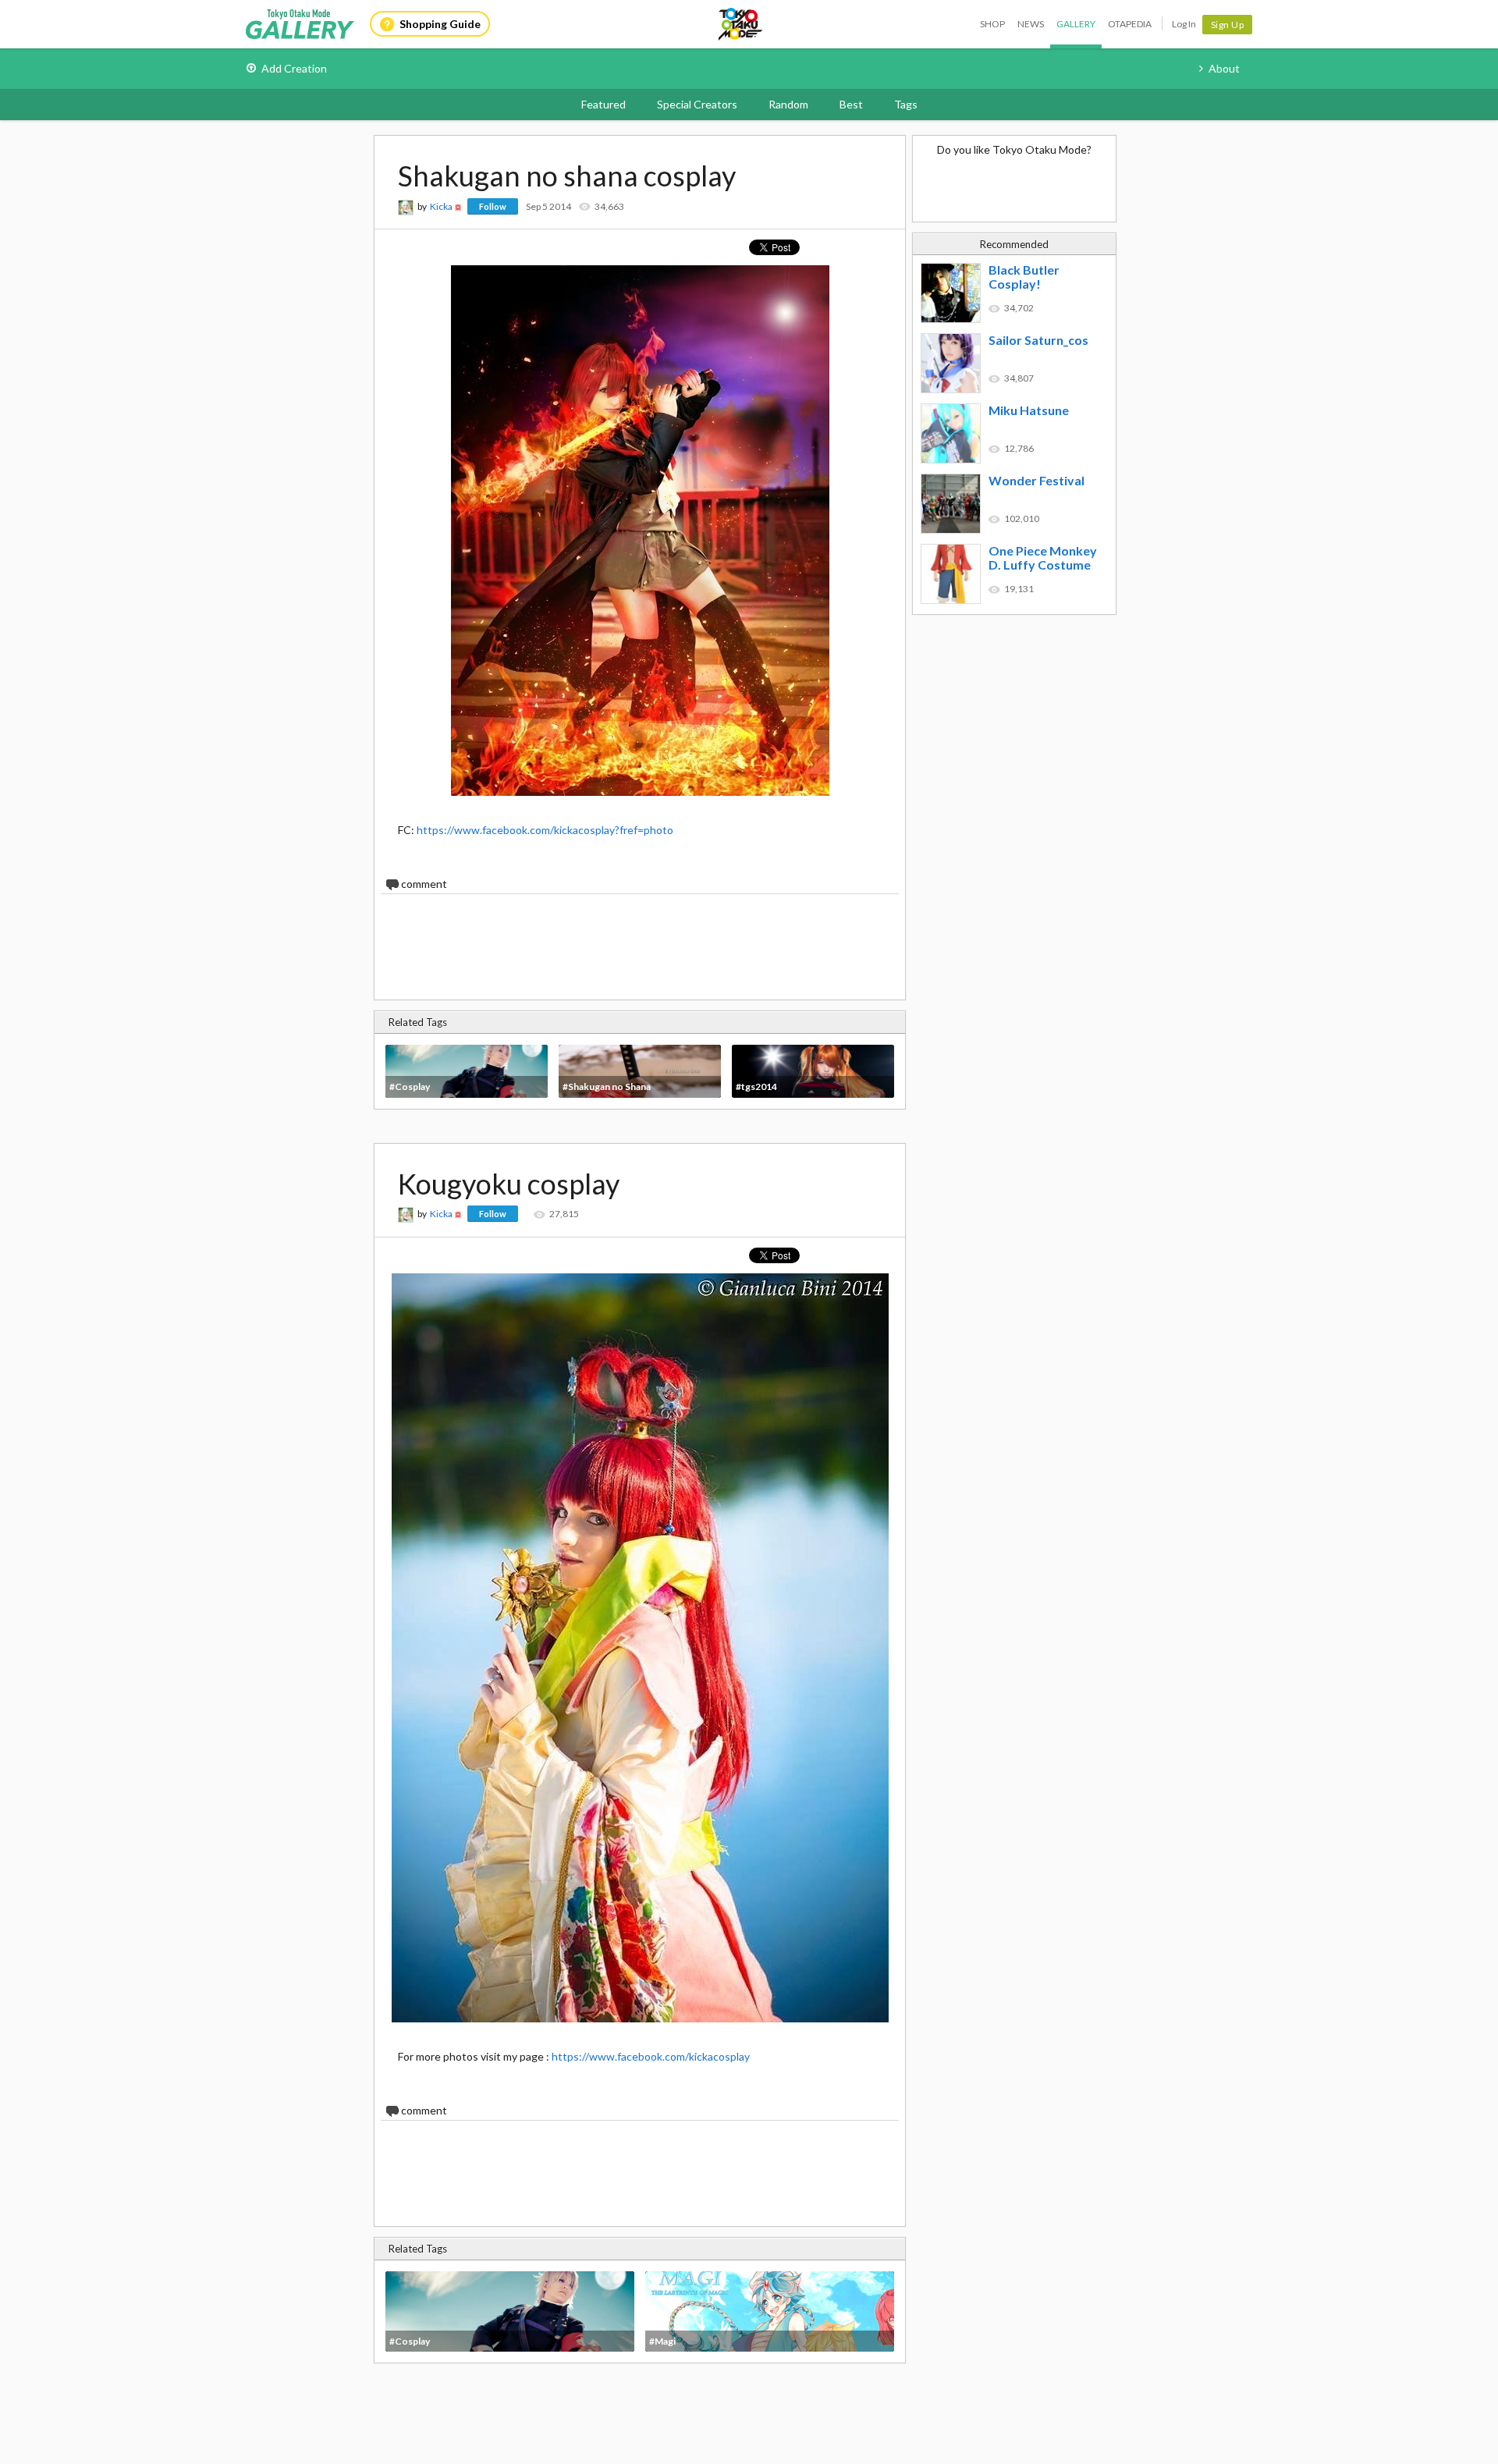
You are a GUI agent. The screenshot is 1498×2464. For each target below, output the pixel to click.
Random (788, 104)
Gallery (1076, 24)
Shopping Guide (440, 24)
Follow (493, 206)
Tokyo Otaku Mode (741, 24)
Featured (603, 104)
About (1224, 68)
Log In (1184, 24)
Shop (992, 24)
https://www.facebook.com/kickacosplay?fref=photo (545, 830)
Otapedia (1130, 24)
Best (851, 104)
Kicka (441, 206)
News (1031, 24)
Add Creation (294, 68)
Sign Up (1228, 25)
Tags (906, 104)
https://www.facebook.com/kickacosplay (651, 2056)
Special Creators (697, 104)
